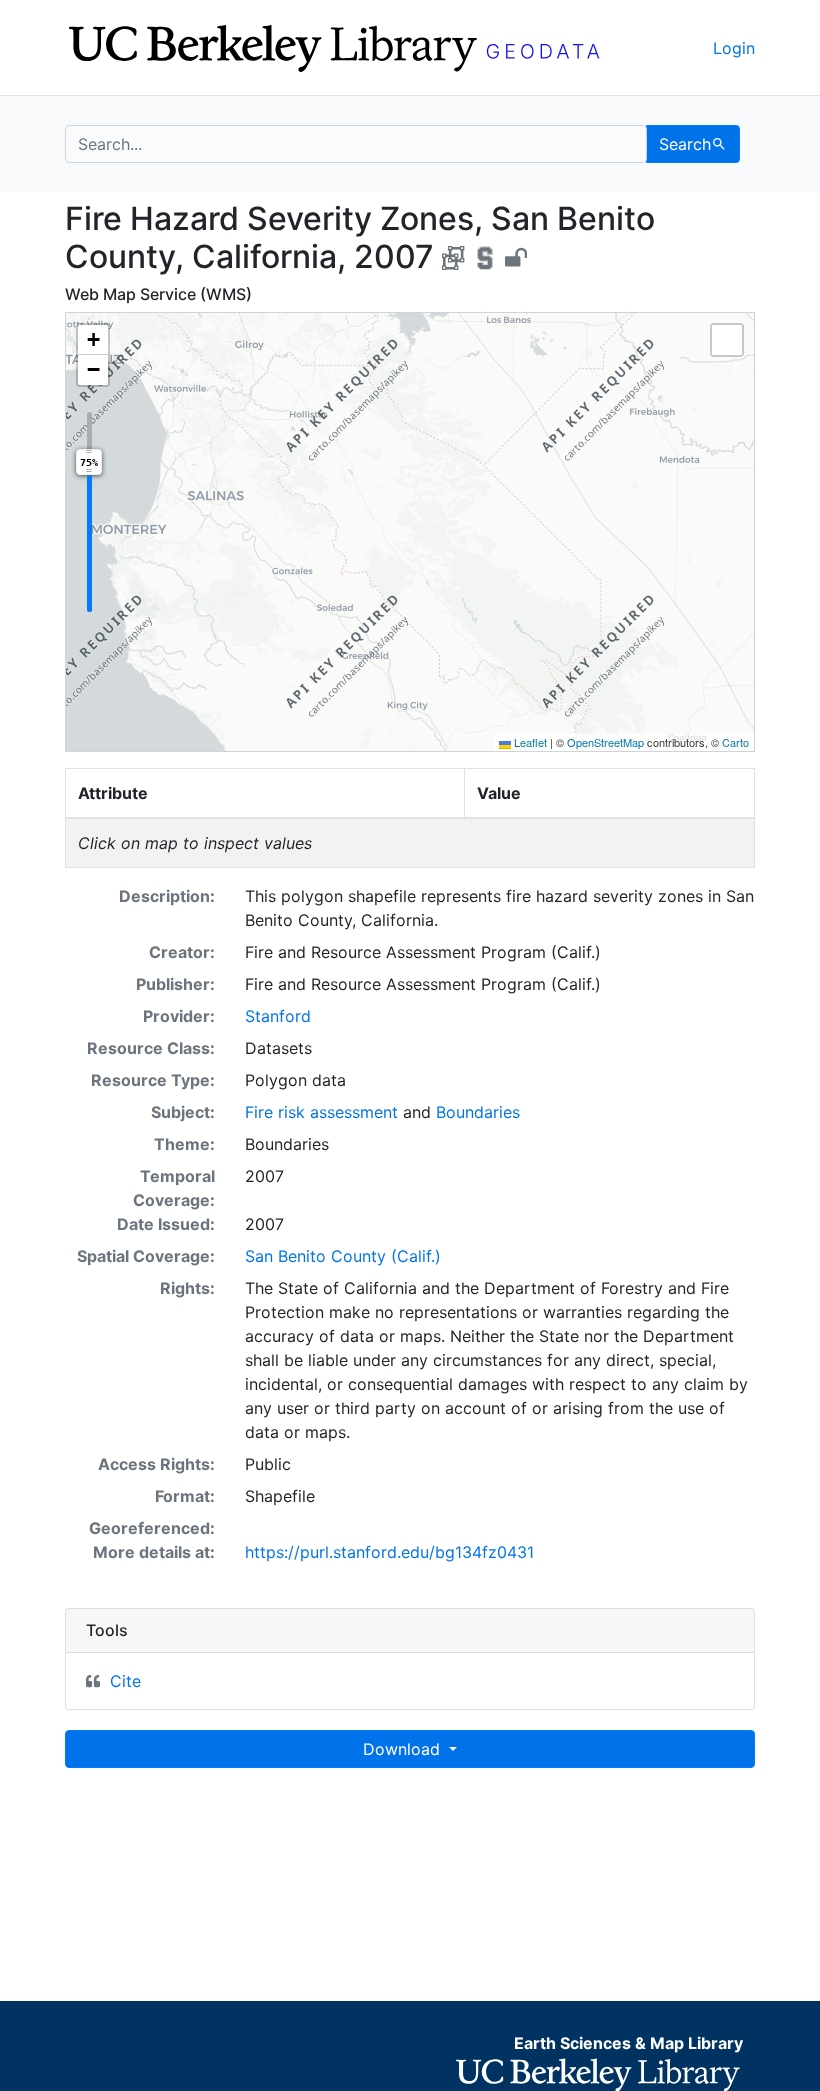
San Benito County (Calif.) (343, 1256)
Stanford (278, 1016)
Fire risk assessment (321, 1112)
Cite (125, 1681)
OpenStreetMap (605, 742)
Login (734, 48)
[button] (93, 340)
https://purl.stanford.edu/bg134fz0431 (389, 1552)
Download (404, 1749)
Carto (735, 742)
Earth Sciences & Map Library (628, 2043)
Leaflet (529, 742)
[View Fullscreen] (727, 340)
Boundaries (478, 1112)
